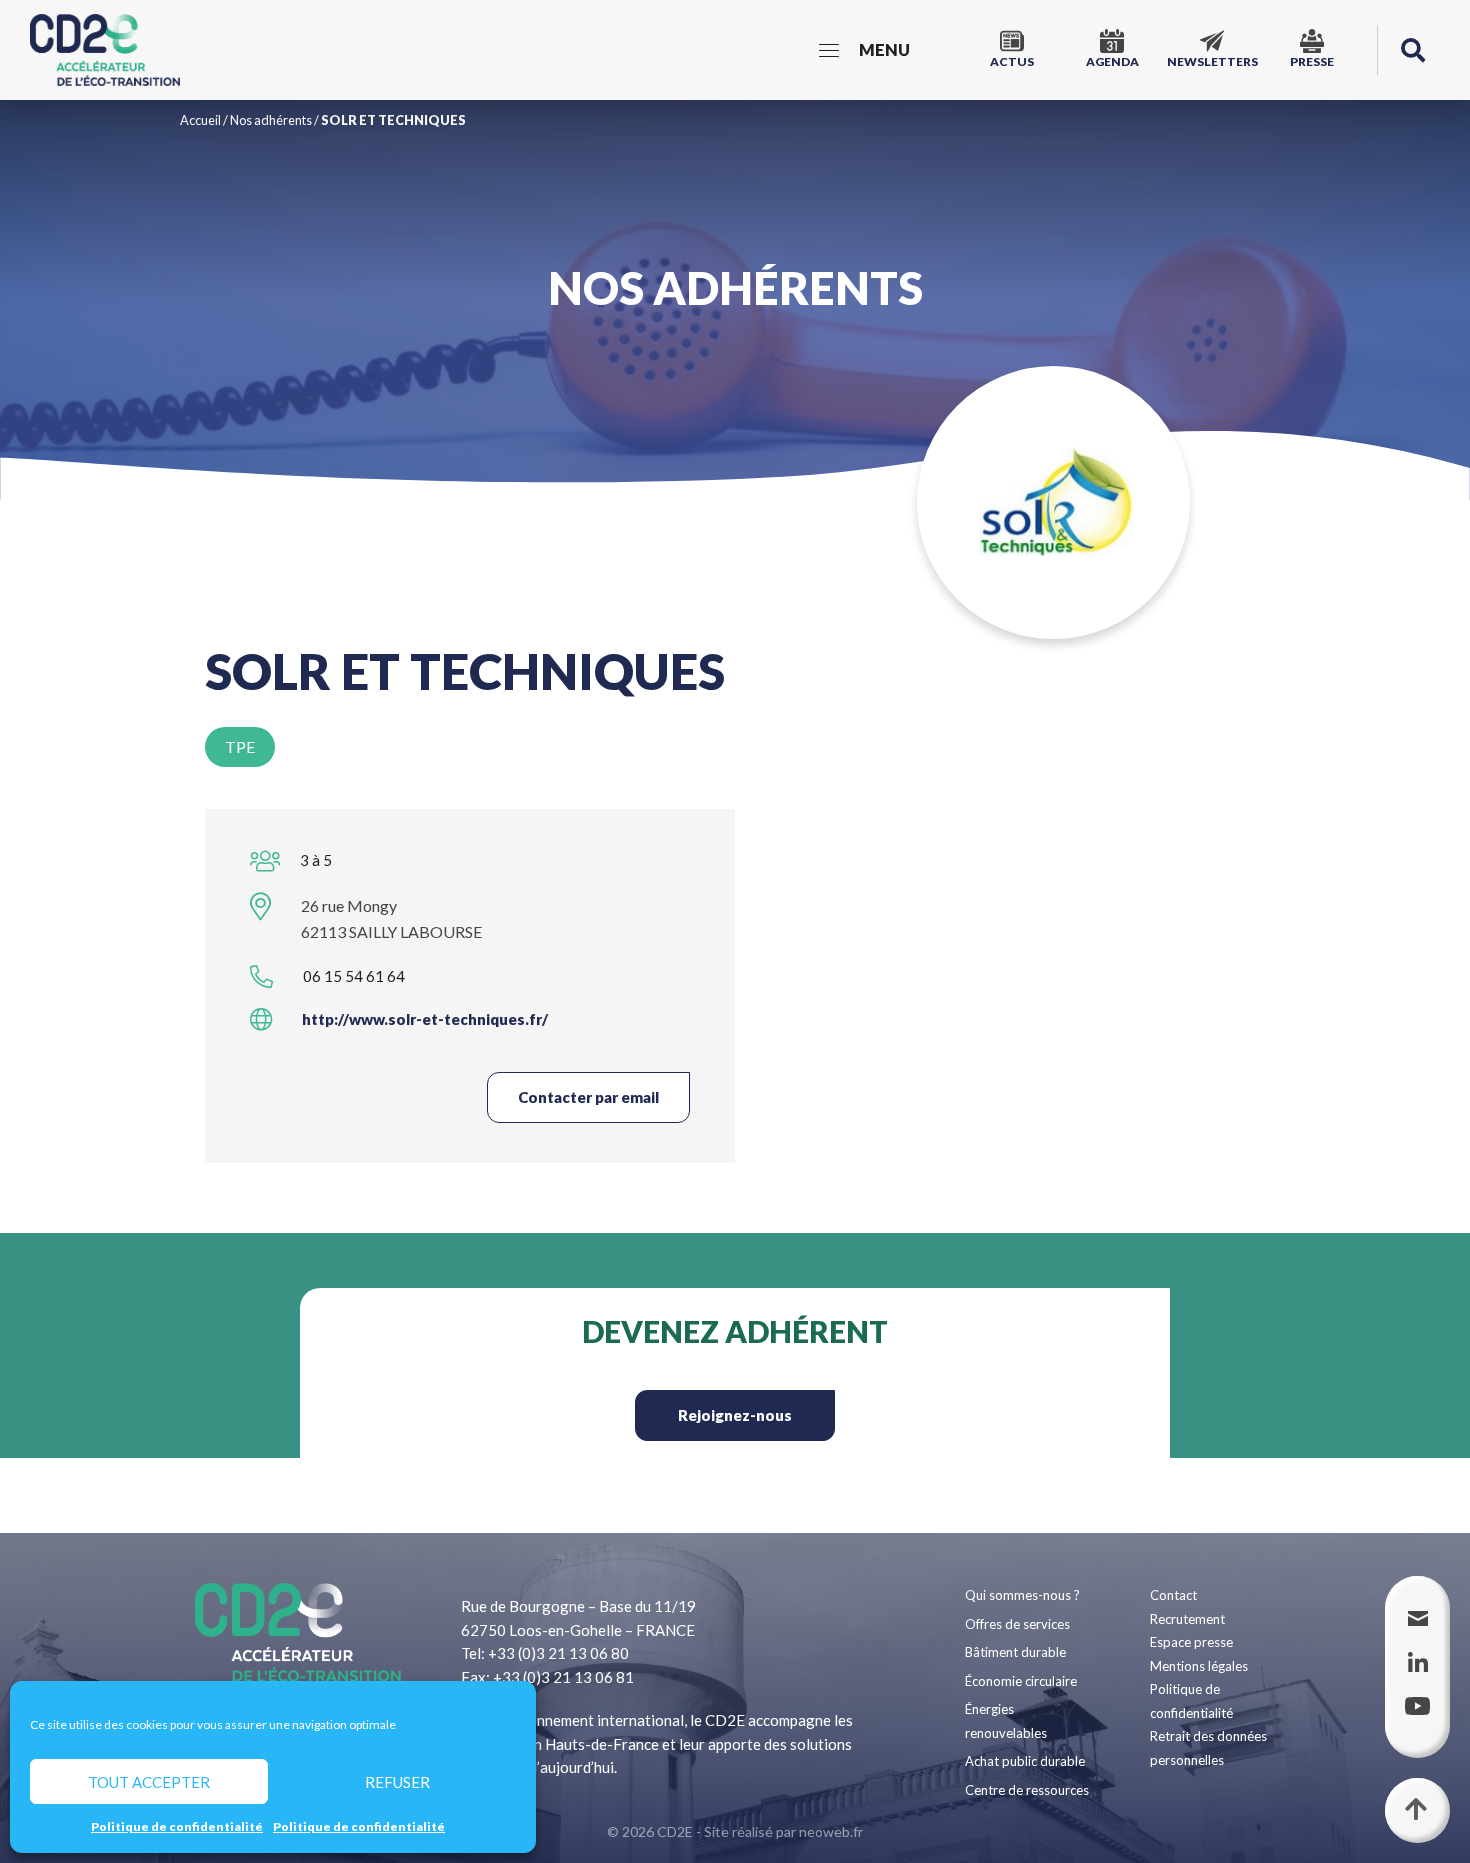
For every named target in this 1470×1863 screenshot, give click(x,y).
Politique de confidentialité (177, 1826)
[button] (1413, 50)
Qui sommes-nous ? (1022, 1595)
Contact (1173, 1595)
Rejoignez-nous (735, 1415)
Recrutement (1187, 1619)
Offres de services (1017, 1624)
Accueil (200, 120)
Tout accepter (149, 1782)
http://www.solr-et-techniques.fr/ (425, 1019)
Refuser (397, 1782)
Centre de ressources (1027, 1790)
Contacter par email (588, 1097)
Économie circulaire (1021, 1681)
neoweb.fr (831, 1831)
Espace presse (1191, 1642)
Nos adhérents (271, 120)
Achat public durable (1025, 1761)
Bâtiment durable (1015, 1652)
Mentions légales (1199, 1666)
